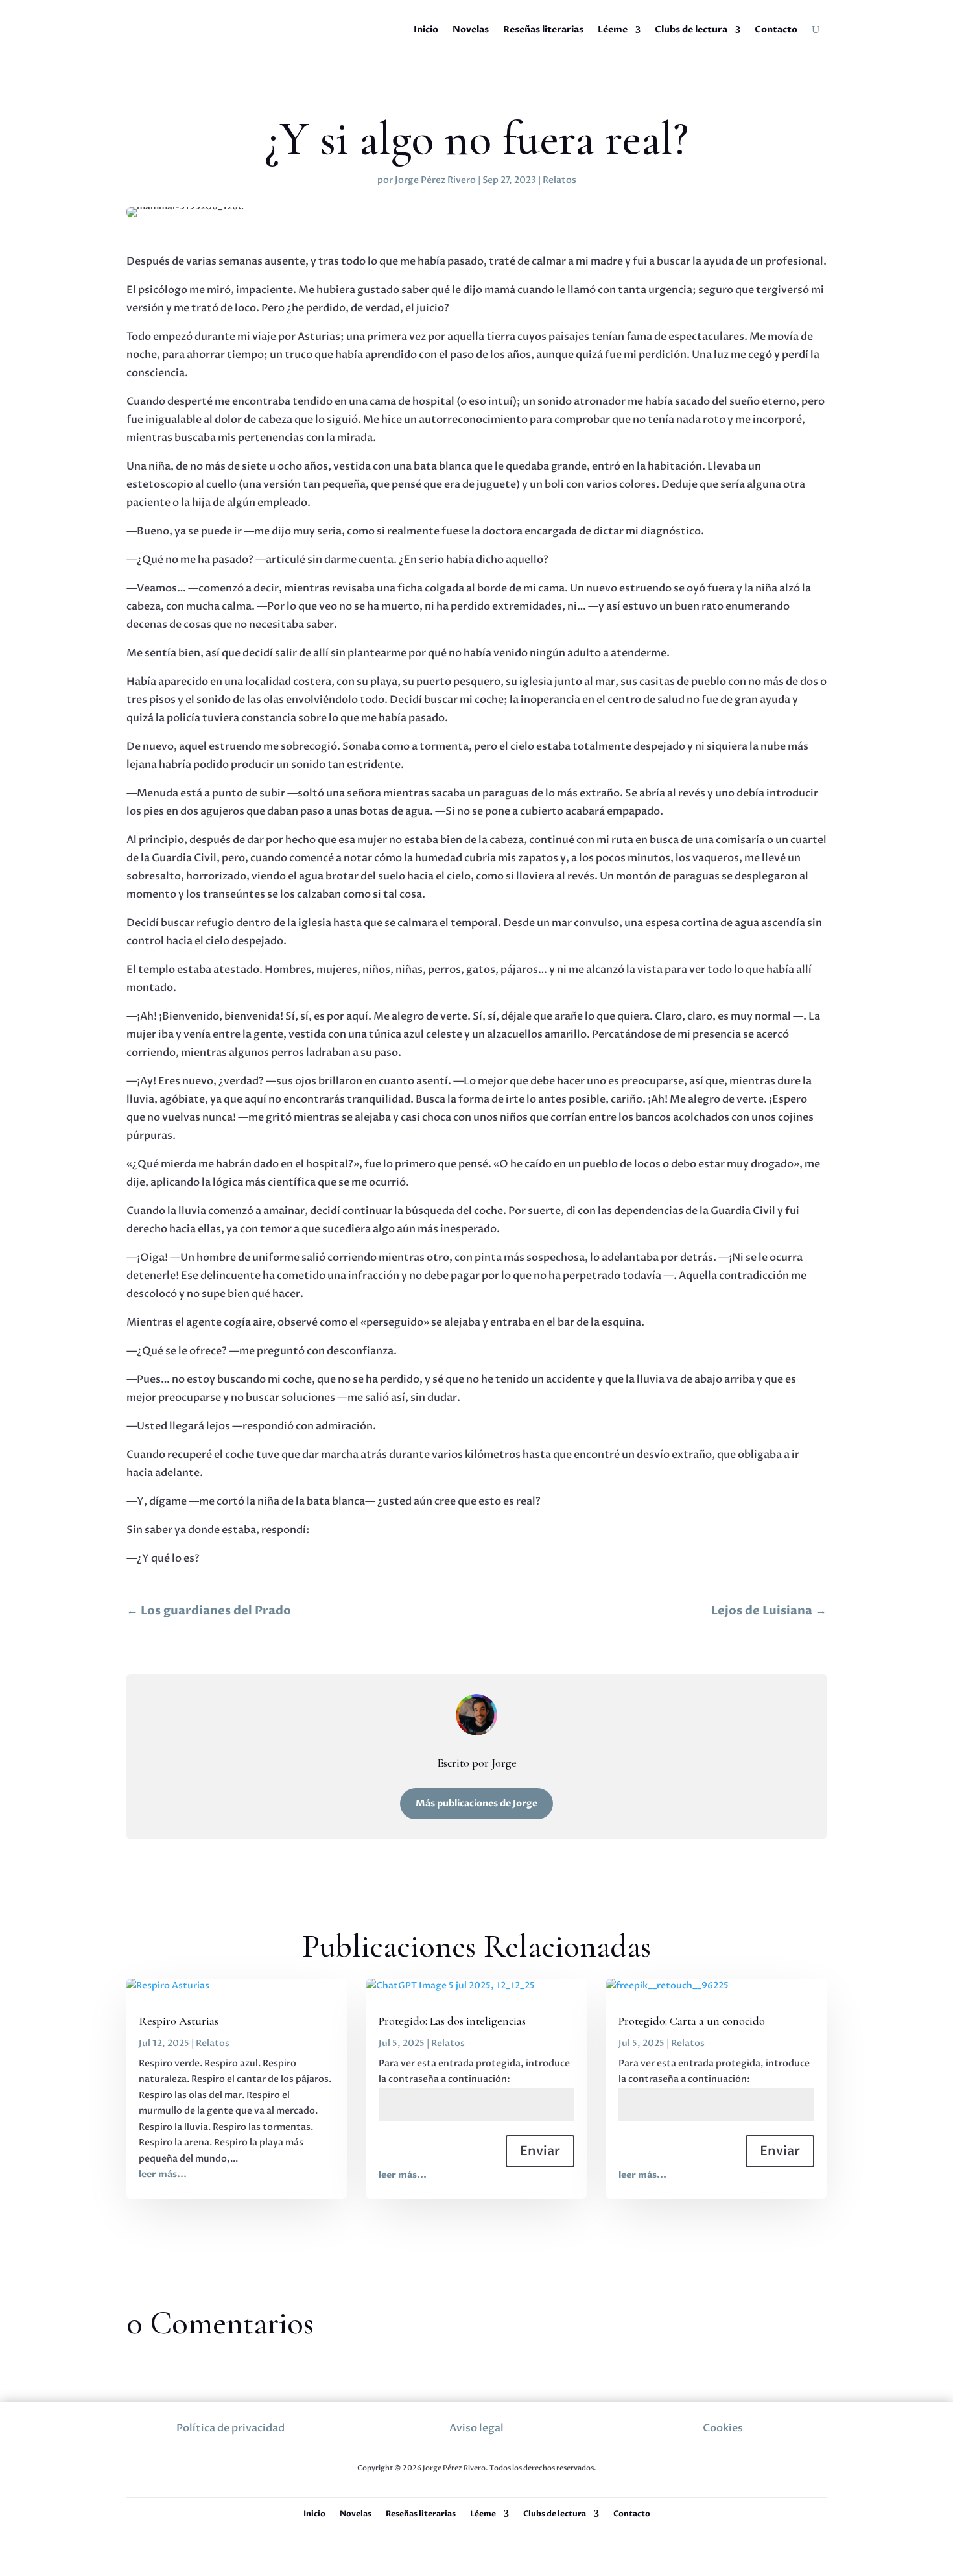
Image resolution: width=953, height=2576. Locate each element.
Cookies (723, 2428)
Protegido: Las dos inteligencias (452, 2021)
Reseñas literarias (543, 30)
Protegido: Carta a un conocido (692, 2021)
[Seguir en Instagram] (433, 2451)
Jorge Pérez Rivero (435, 180)
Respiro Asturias (179, 2021)
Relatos (559, 180)
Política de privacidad (230, 2428)
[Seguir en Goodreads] (521, 2451)
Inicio (426, 30)
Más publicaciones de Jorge (476, 1803)
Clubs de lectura (691, 30)
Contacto (776, 30)
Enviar (540, 2151)
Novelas (471, 30)
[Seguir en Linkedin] (491, 2451)
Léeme (613, 30)
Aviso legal (476, 2428)
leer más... (163, 2174)
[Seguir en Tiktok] (462, 2451)
